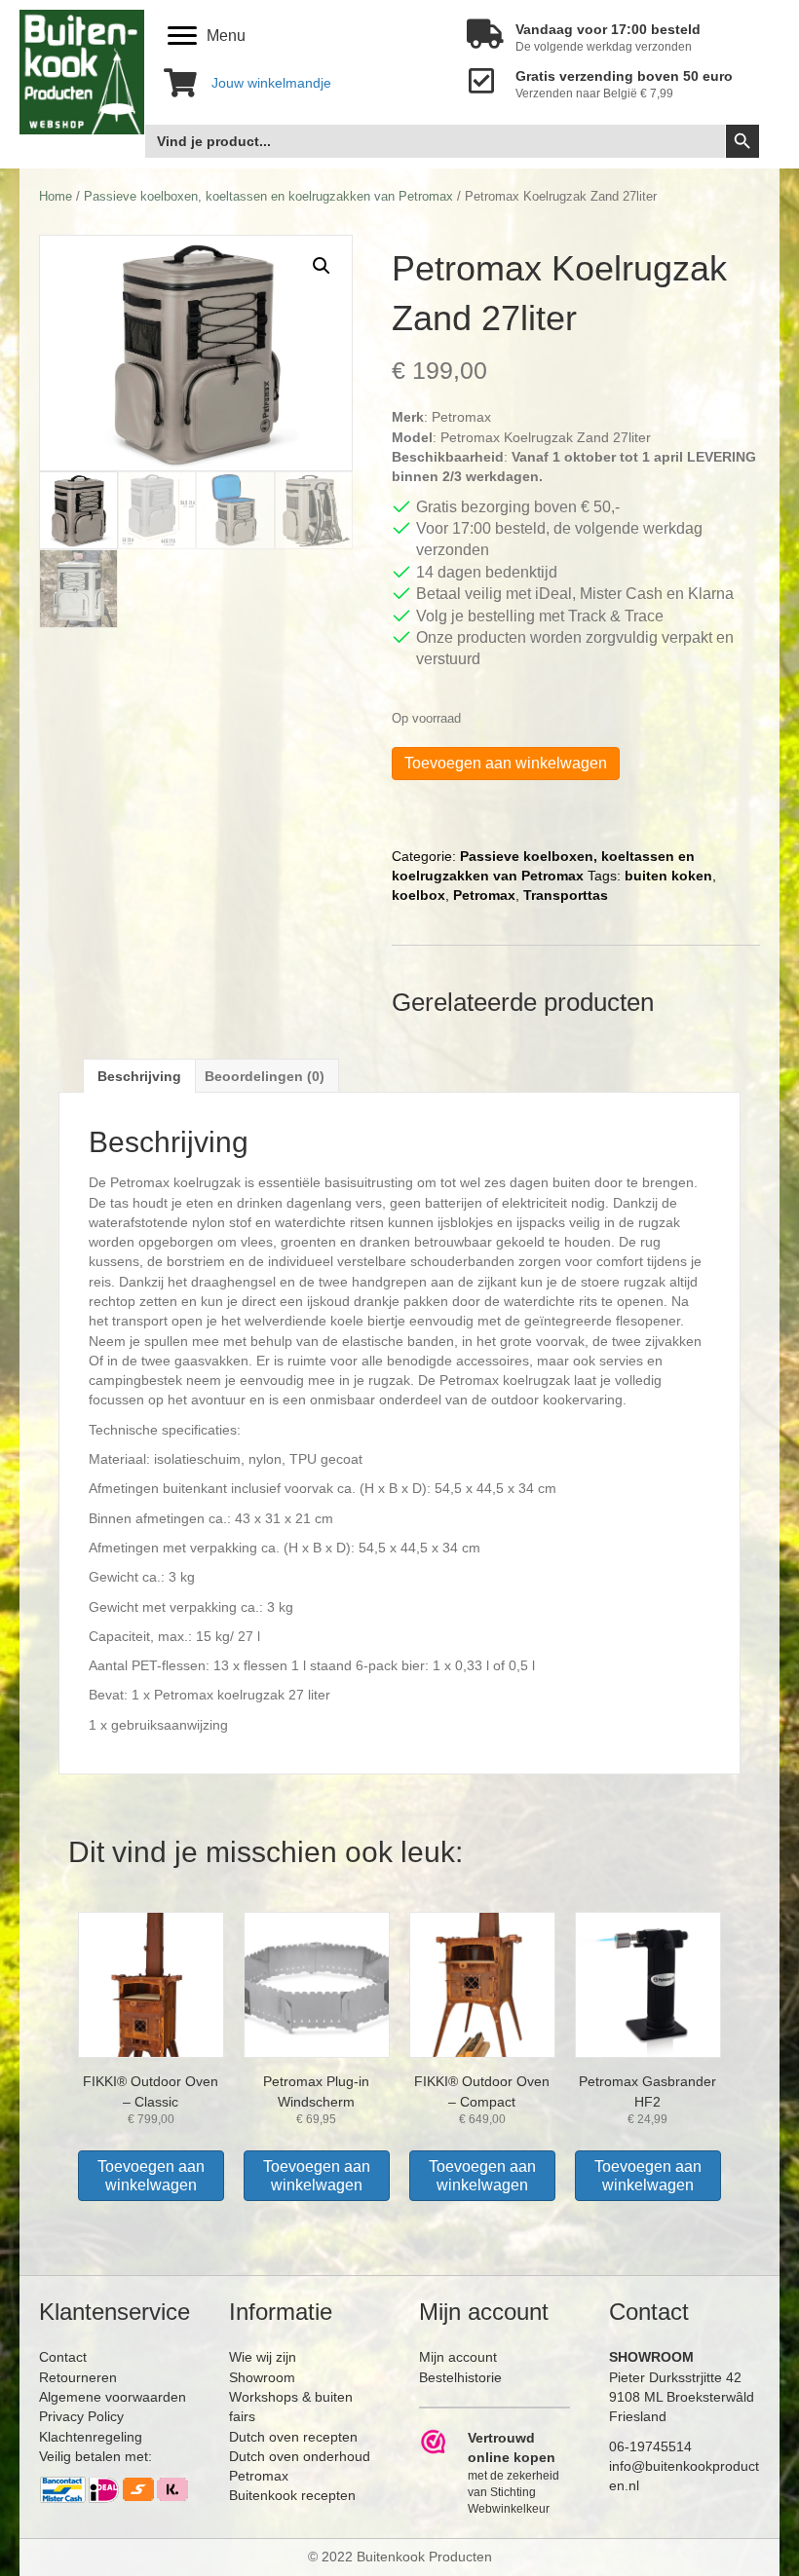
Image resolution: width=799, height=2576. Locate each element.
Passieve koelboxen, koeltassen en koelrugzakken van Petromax (268, 196)
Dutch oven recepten (293, 2437)
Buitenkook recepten (292, 2495)
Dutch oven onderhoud (300, 2456)
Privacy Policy (81, 2416)
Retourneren (78, 2377)
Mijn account (458, 2357)
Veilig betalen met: (95, 2456)
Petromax (484, 895)
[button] (322, 266)
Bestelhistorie (460, 2377)
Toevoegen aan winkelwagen (506, 763)
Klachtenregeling (91, 2437)
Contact (63, 2357)
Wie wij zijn (263, 2357)
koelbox (419, 895)
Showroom (262, 2377)
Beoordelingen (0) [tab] (265, 1076)
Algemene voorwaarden (113, 2397)
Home (56, 196)
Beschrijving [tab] (139, 1076)
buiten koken (668, 876)
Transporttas (566, 895)
